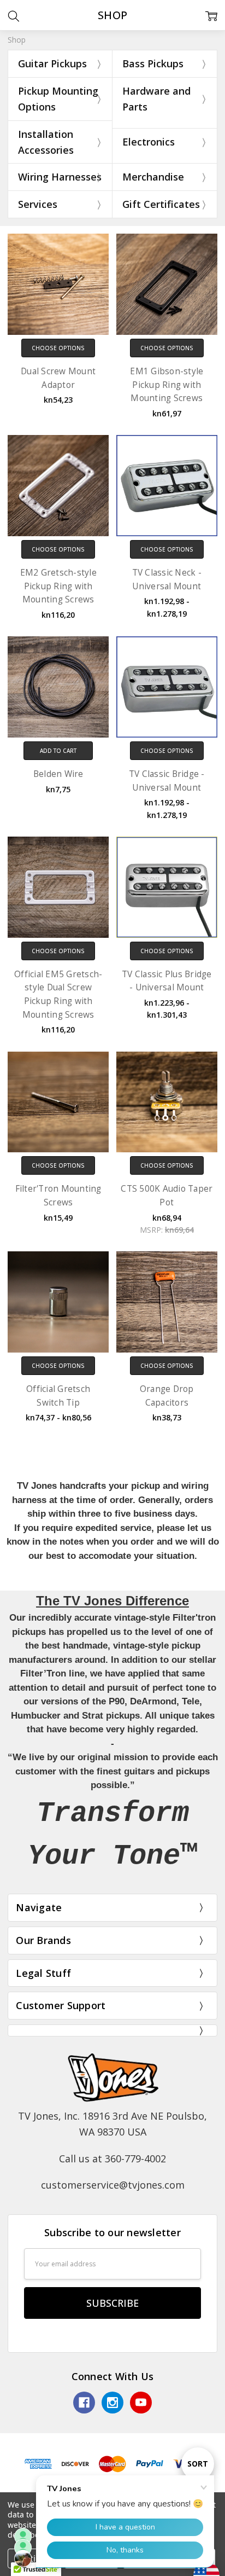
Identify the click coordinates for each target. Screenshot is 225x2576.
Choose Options (58, 348)
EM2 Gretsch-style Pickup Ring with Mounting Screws (58, 586)
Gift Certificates (161, 204)
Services (38, 204)
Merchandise (153, 177)
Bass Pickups (153, 63)
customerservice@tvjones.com (113, 2185)
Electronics (149, 142)
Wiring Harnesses (60, 177)
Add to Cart (58, 751)
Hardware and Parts (156, 99)
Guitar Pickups (52, 63)
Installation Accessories (46, 142)
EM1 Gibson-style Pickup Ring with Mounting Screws (167, 385)
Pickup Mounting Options (58, 99)
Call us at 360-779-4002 (112, 2159)
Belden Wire (58, 774)
